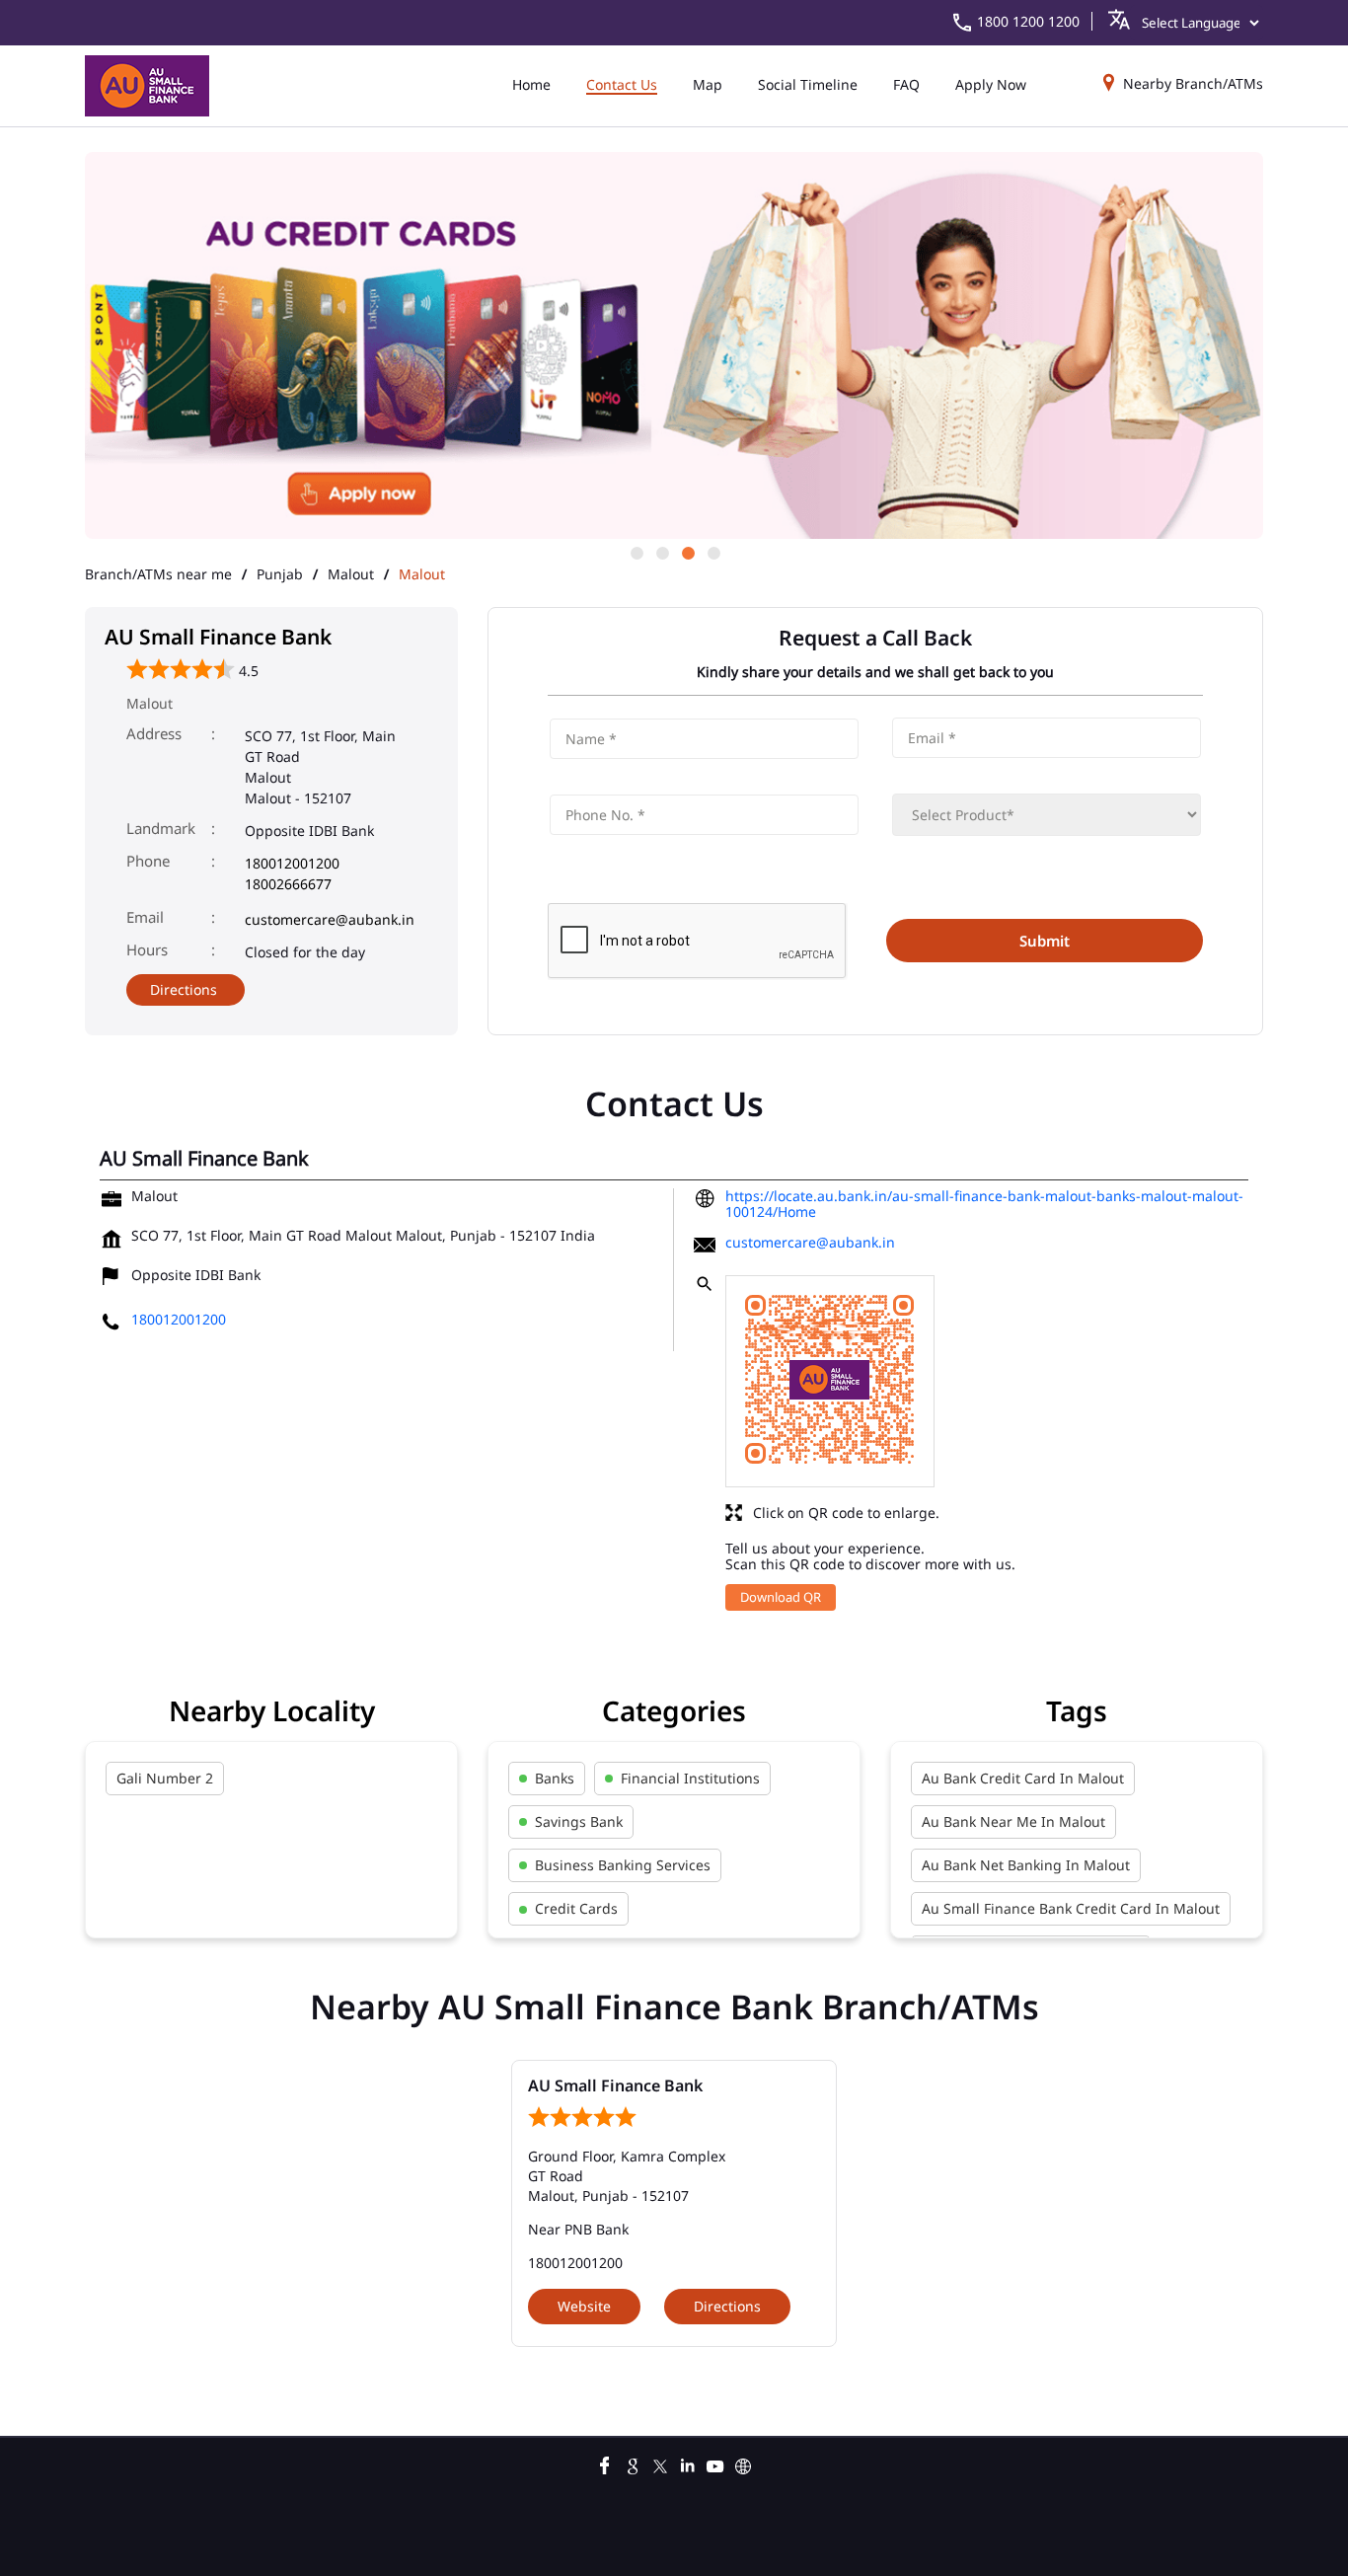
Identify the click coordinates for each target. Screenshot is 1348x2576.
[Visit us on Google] (633, 2463)
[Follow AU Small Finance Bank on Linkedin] (688, 2463)
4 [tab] (712, 552)
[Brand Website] (743, 2463)
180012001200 (292, 863)
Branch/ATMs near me (158, 574)
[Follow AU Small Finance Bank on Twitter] (660, 2463)
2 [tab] (661, 552)
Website (584, 2306)
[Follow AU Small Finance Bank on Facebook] (605, 2463)
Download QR (781, 1597)
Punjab (280, 574)
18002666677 (288, 884)
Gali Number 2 (165, 1778)
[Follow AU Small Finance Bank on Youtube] (715, 2463)
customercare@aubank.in (330, 919)
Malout (351, 574)
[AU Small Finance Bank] (147, 86)
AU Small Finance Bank (615, 2085)
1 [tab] (636, 552)
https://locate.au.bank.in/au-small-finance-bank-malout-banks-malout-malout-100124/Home (984, 1204)
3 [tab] (687, 552)
